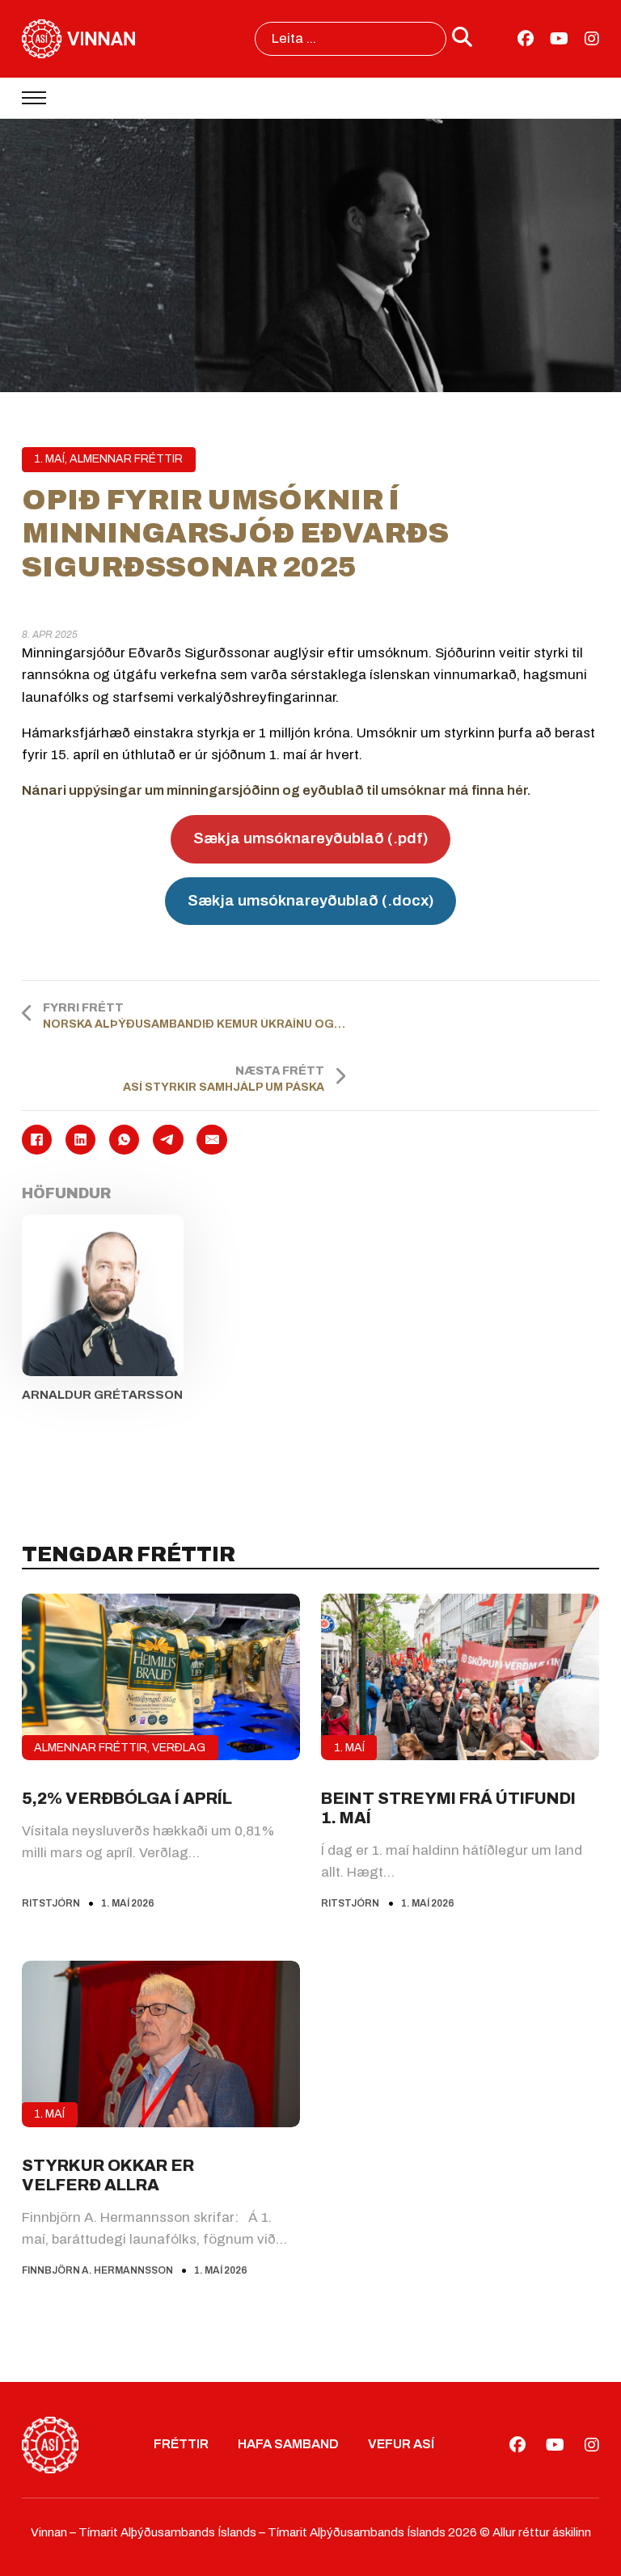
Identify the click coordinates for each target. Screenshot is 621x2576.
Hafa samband (288, 2444)
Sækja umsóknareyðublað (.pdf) (311, 838)
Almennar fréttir (126, 459)
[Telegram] (168, 1140)
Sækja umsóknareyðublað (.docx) (311, 900)
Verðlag (179, 1748)
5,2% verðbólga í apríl (127, 1798)
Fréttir (181, 2444)
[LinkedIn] (80, 1140)
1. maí (49, 459)
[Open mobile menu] (34, 98)
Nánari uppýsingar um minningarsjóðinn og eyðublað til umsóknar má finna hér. (277, 790)
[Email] (211, 1140)
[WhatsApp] (124, 1140)
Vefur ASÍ (401, 2444)
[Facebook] (37, 1140)
